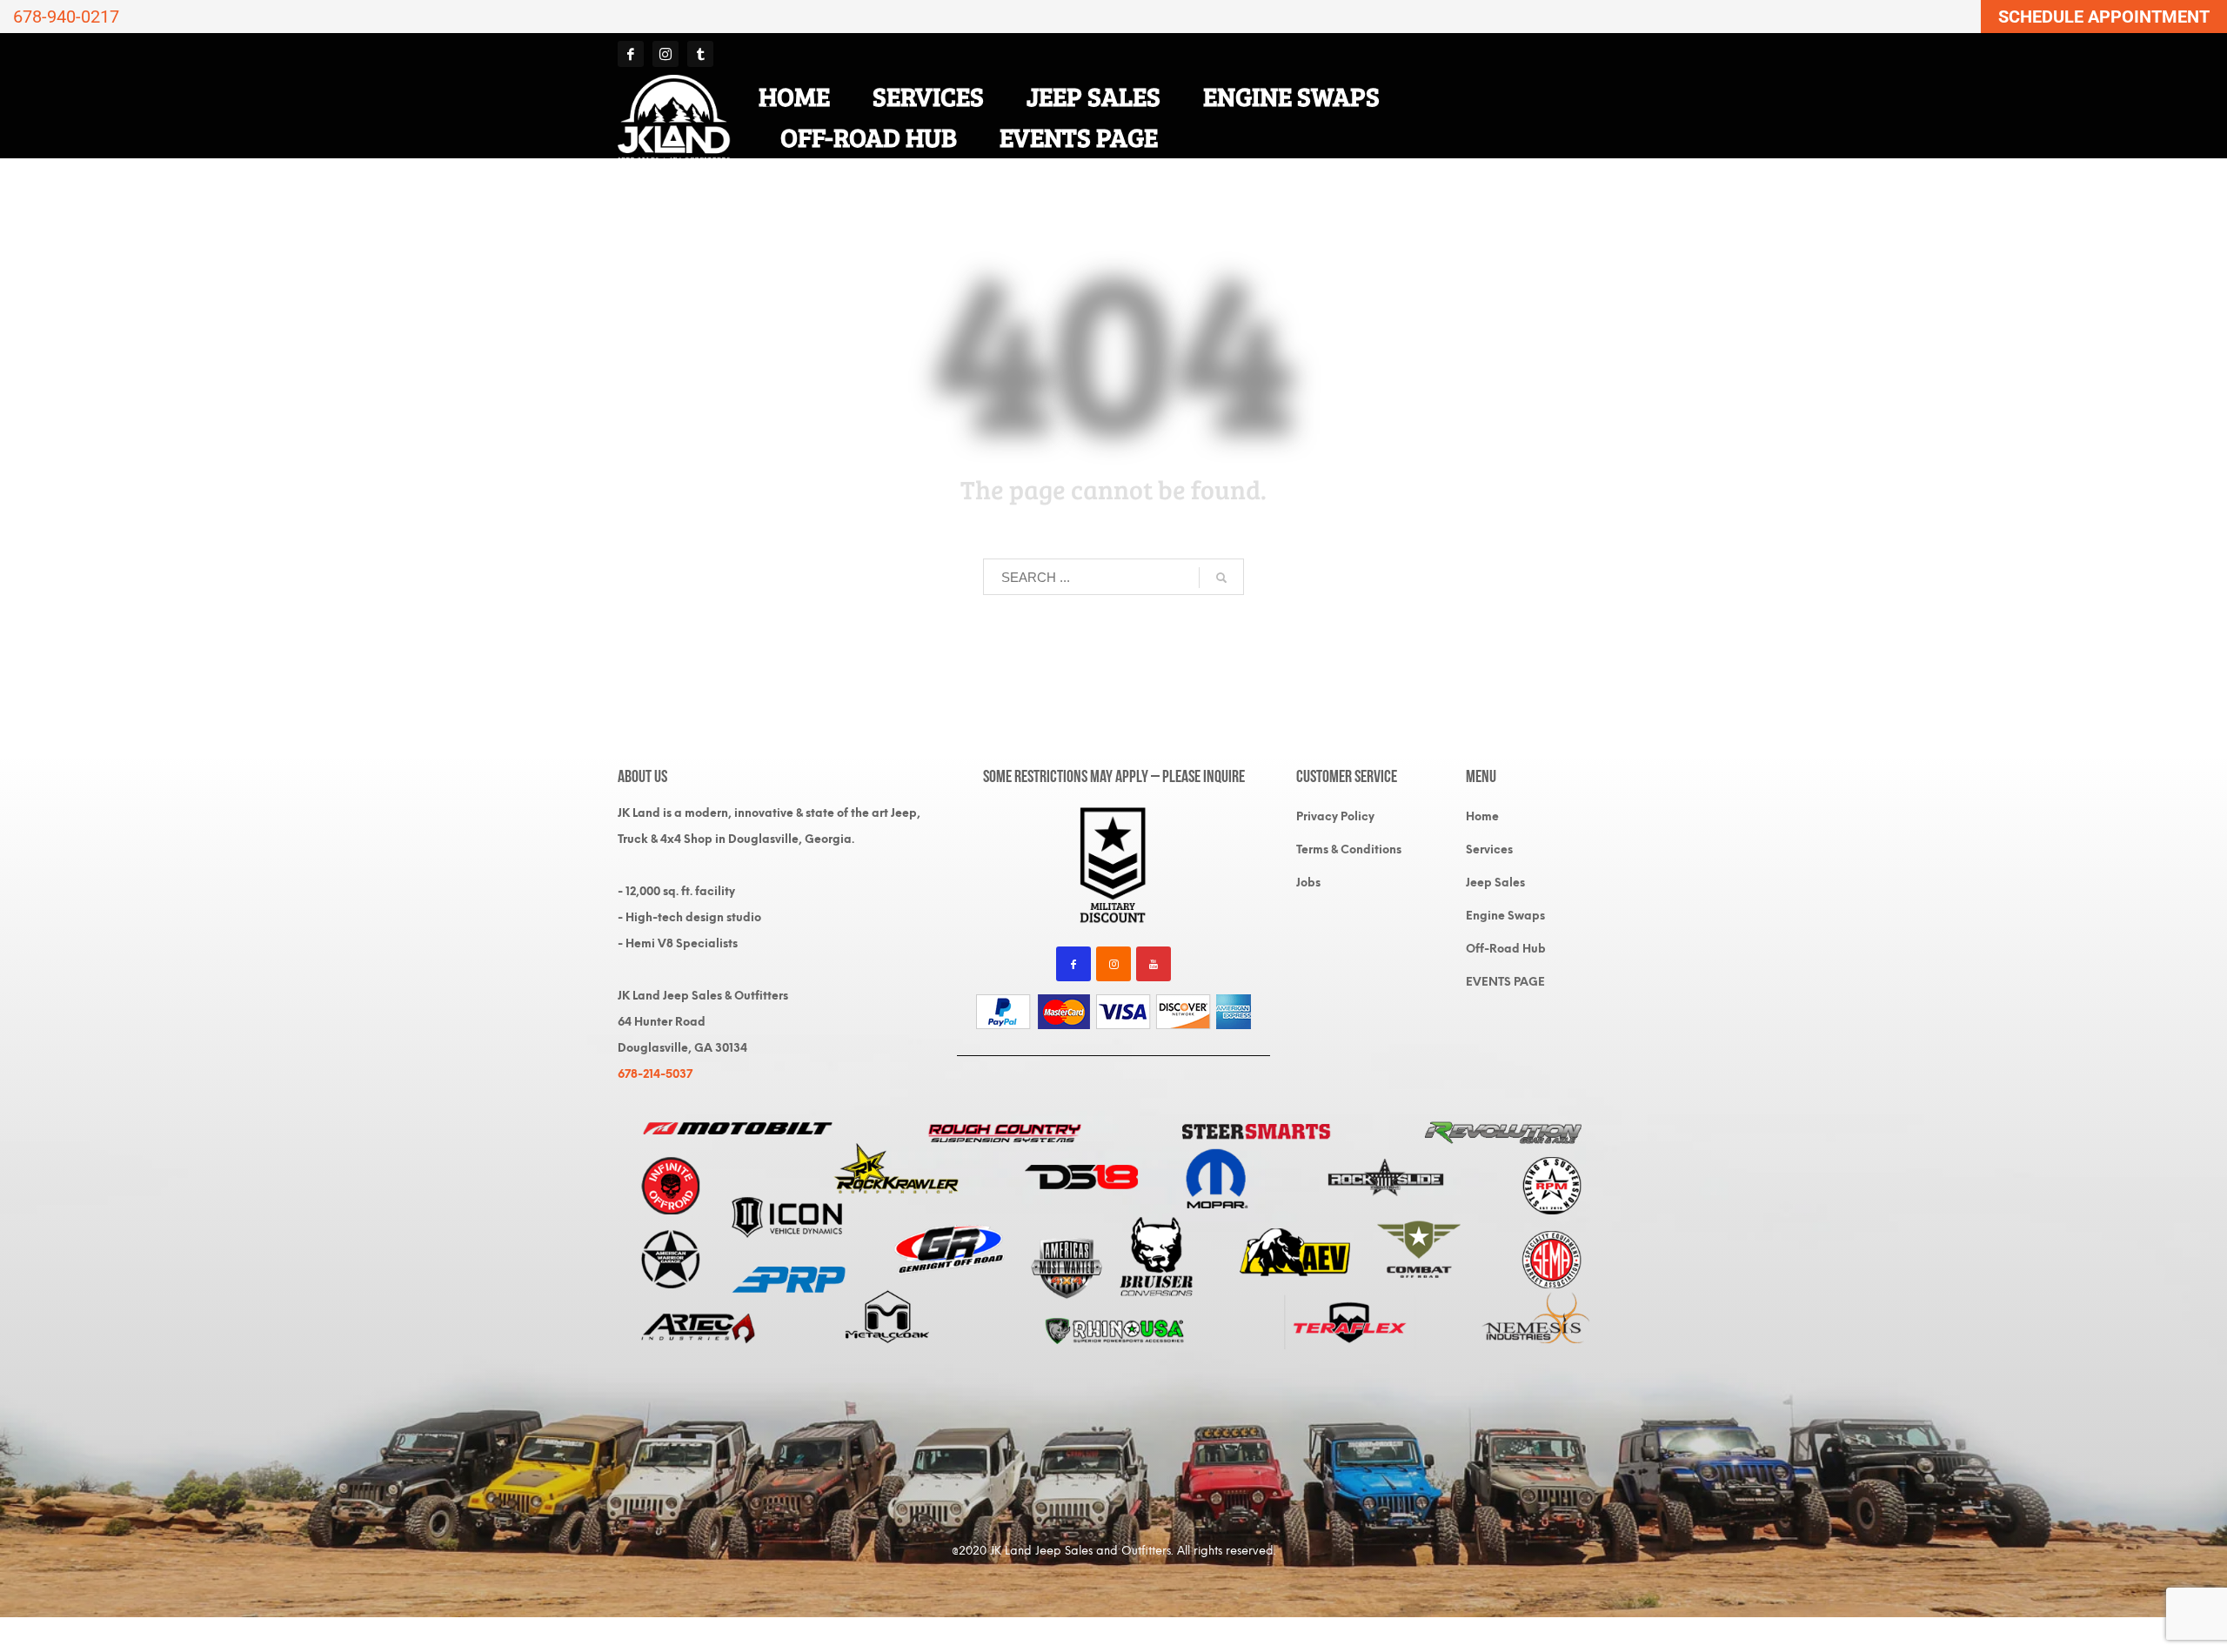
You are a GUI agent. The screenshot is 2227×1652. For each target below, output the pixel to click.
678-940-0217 (66, 17)
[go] (1221, 578)
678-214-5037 (655, 1074)
